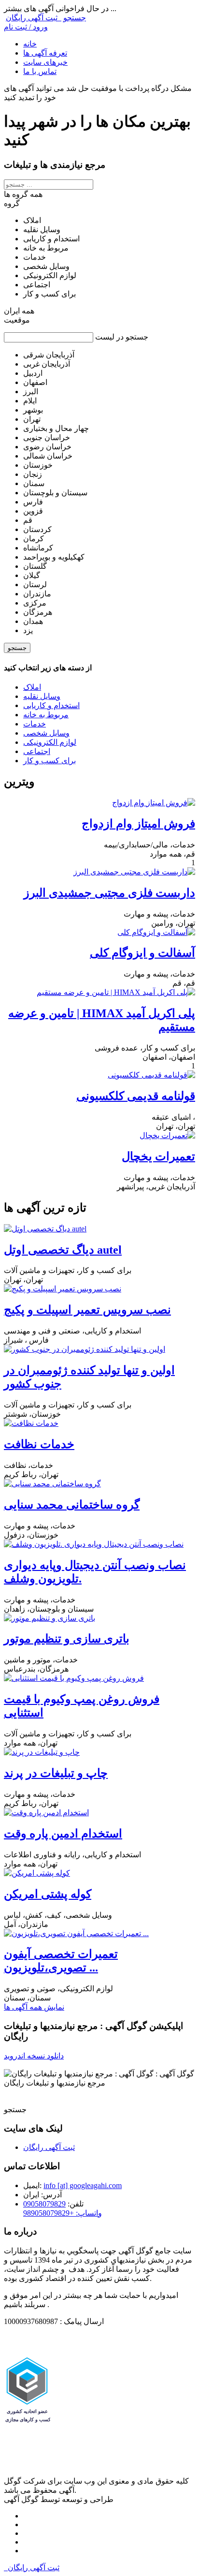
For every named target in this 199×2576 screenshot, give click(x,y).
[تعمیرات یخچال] (167, 1135)
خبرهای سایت (45, 62)
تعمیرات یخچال (158, 1156)
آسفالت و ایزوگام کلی (142, 953)
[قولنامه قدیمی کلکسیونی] (151, 1075)
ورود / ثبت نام (26, 27)
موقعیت (17, 320)
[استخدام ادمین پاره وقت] (46, 1813)
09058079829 (44, 2204)
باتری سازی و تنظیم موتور (67, 1639)
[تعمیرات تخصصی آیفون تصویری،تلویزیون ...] (76, 1933)
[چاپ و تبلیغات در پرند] (42, 1752)
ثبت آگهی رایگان (34, 18)
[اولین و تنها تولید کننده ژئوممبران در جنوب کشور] (85, 1349)
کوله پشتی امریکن (48, 1894)
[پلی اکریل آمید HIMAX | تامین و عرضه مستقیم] (116, 992)
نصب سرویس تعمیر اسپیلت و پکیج (87, 1310)
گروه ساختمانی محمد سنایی (72, 1505)
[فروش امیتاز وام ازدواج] (154, 803)
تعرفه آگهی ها (45, 53)
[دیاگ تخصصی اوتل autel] (45, 1229)
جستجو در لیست (122, 337)
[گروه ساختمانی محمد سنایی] (52, 1484)
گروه (12, 203)
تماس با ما (40, 71)
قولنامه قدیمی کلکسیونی (136, 1096)
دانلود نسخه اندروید (34, 2056)
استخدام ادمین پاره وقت (63, 1834)
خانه (30, 44)
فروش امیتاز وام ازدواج (138, 824)
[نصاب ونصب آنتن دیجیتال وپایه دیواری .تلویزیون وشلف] (94, 1544)
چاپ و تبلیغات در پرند (56, 1773)
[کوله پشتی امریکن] (37, 1873)
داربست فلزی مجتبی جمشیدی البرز (109, 893)
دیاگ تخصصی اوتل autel (63, 1250)
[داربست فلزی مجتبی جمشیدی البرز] (134, 872)
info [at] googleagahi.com (83, 2185)
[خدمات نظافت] (31, 1423)
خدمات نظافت (39, 1444)
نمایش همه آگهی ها (34, 2007)
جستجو (17, 648)
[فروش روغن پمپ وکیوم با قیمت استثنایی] (74, 1678)
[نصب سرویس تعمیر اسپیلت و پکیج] (63, 1289)
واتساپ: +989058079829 (63, 2213)
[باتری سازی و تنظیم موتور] (50, 1618)
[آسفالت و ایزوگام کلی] (156, 932)
